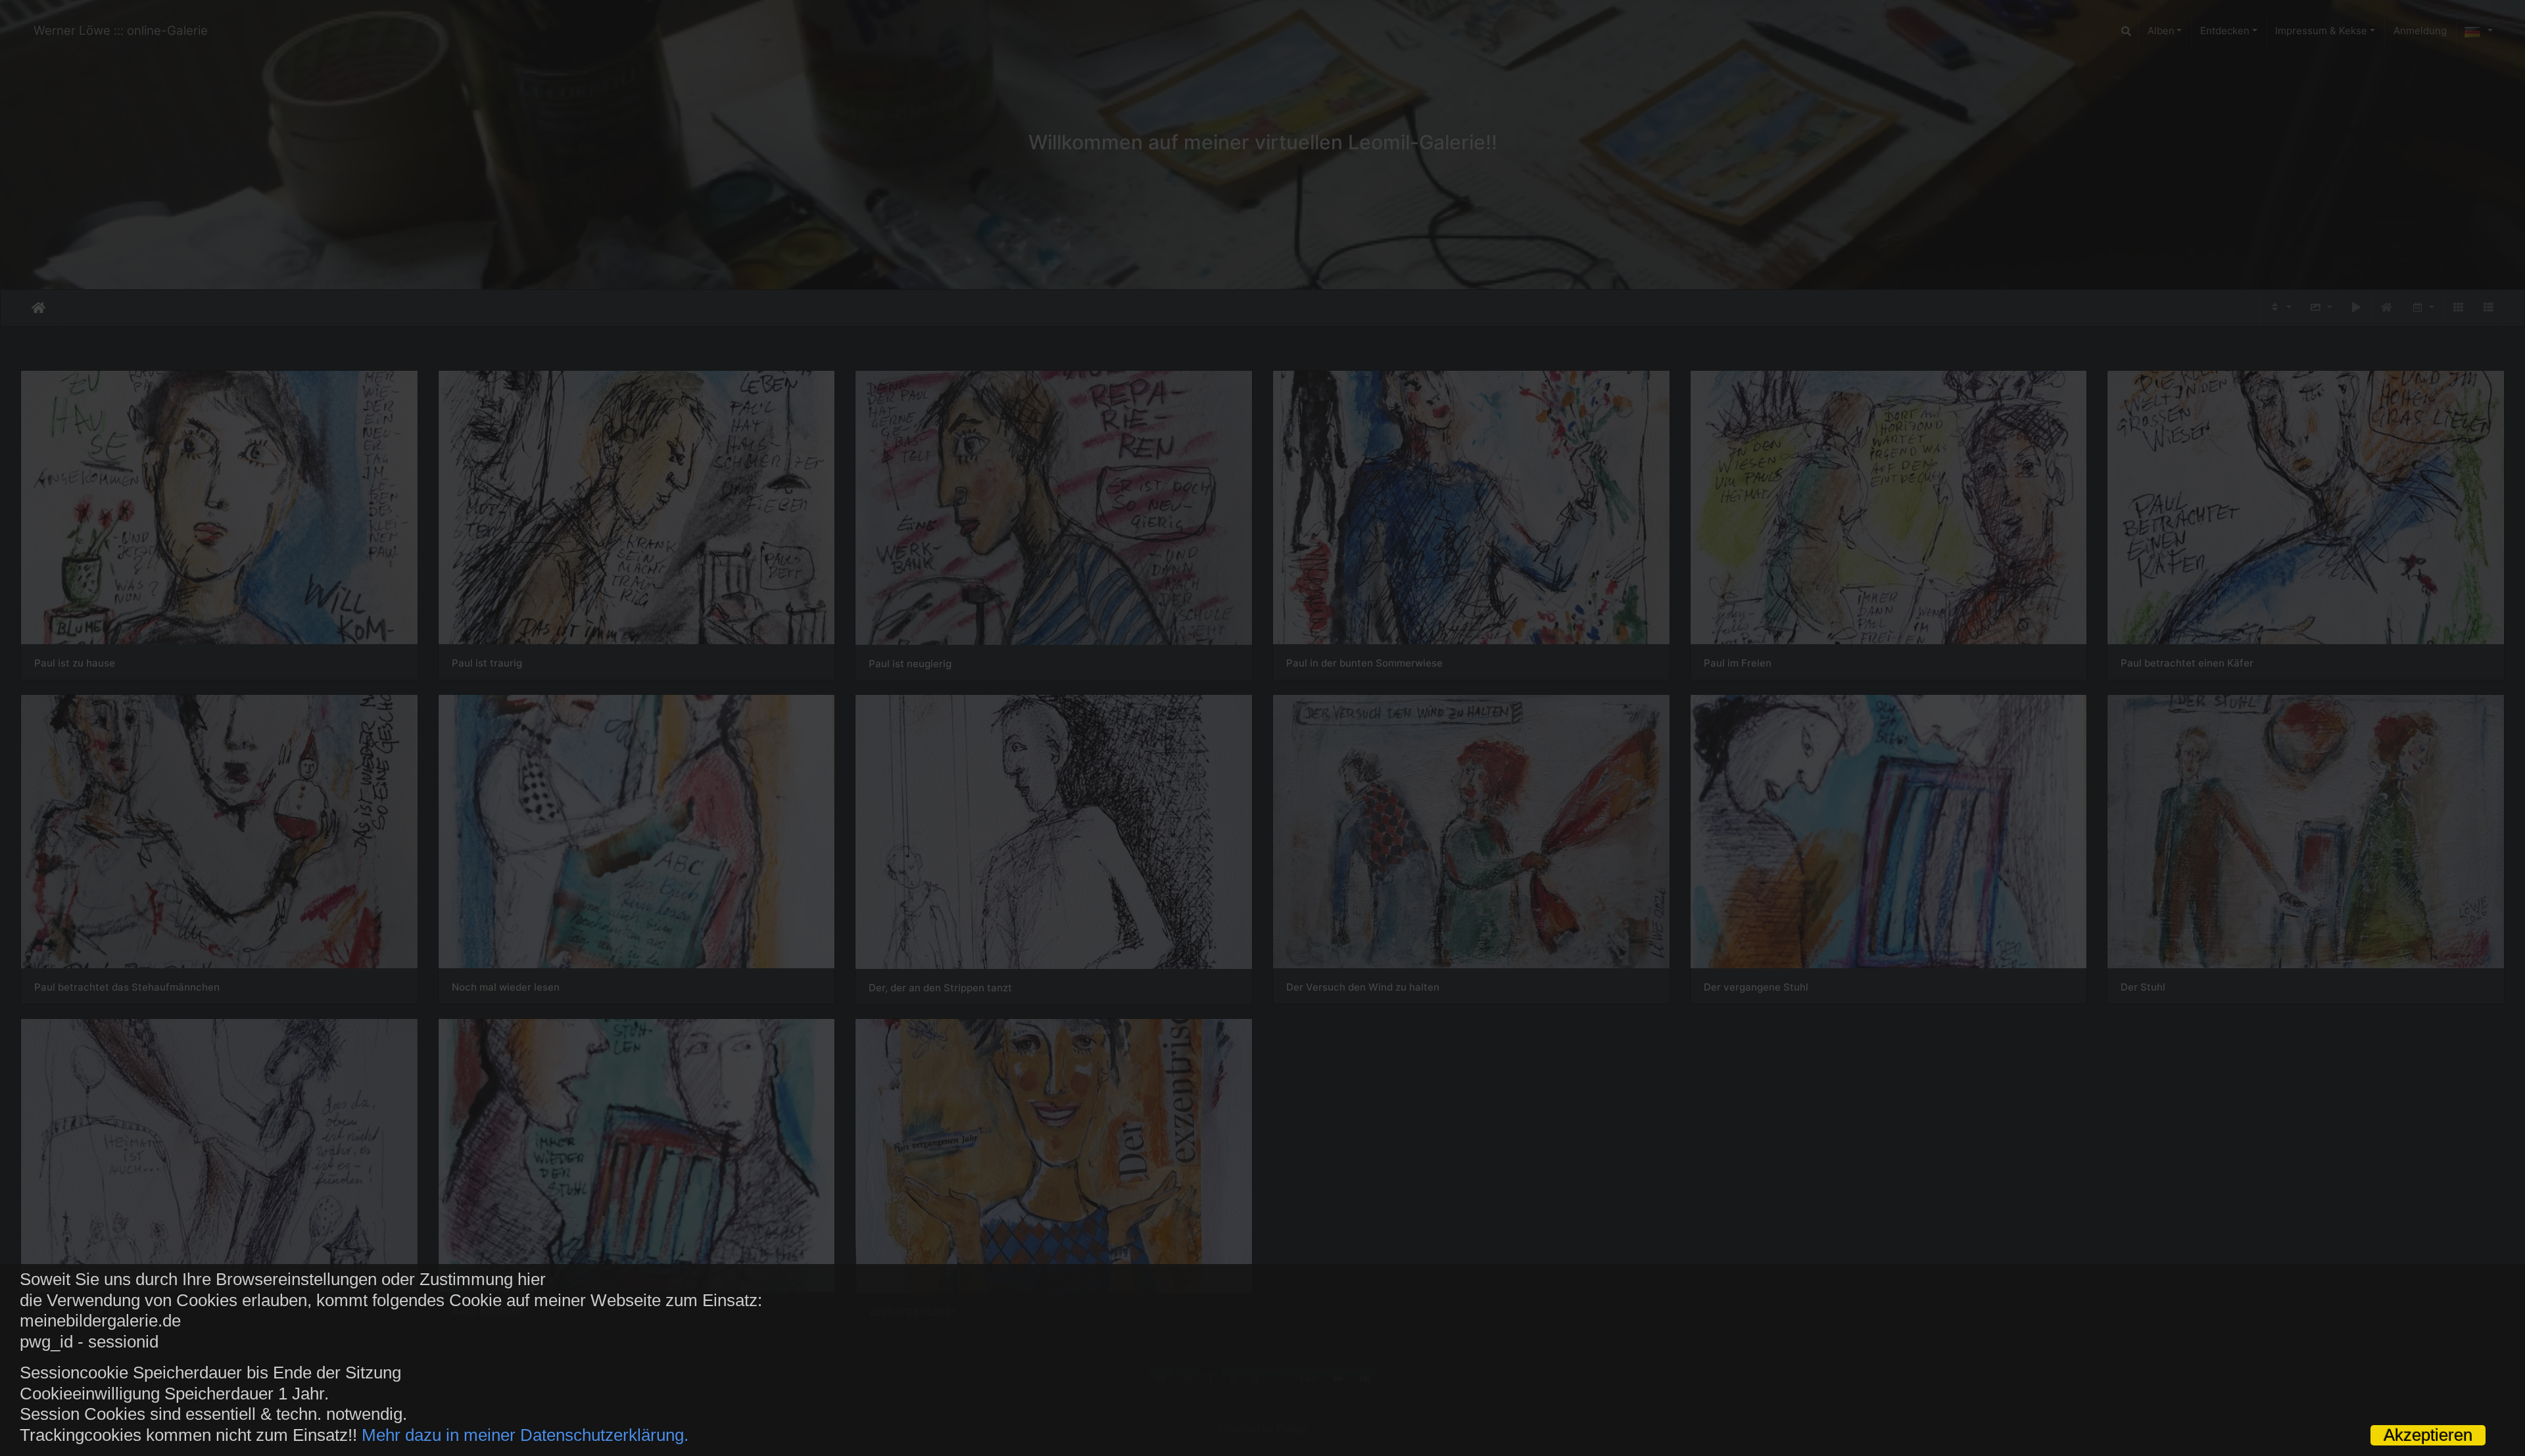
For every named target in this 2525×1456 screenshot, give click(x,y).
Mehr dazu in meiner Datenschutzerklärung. (525, 1435)
